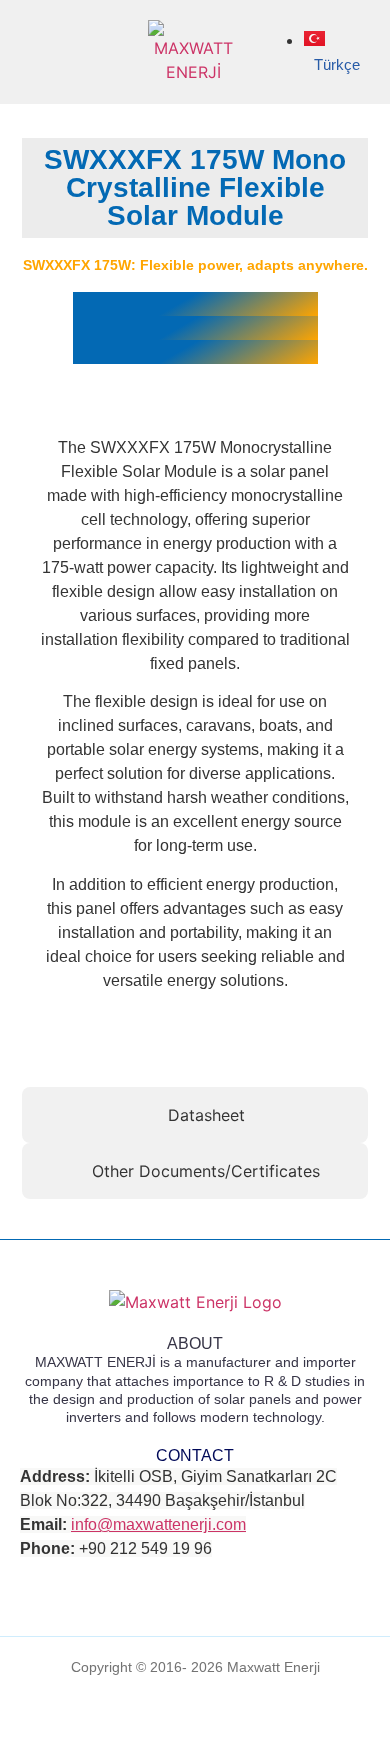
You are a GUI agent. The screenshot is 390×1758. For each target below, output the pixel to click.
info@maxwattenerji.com (158, 1524)
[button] (39, 52)
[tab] (195, 1115)
